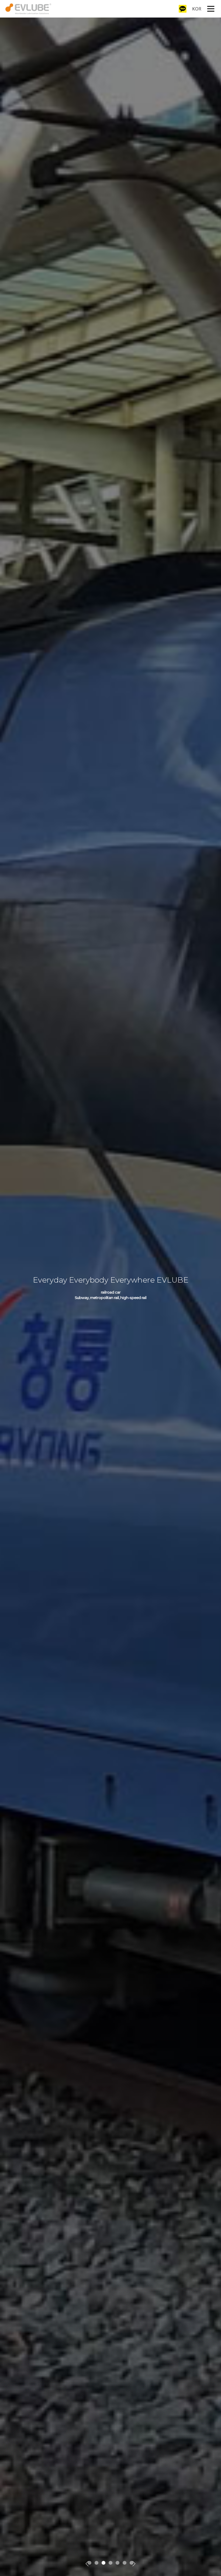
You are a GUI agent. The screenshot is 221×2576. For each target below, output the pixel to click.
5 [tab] (118, 2563)
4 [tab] (111, 2563)
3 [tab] (104, 2563)
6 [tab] (125, 2563)
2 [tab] (97, 2563)
